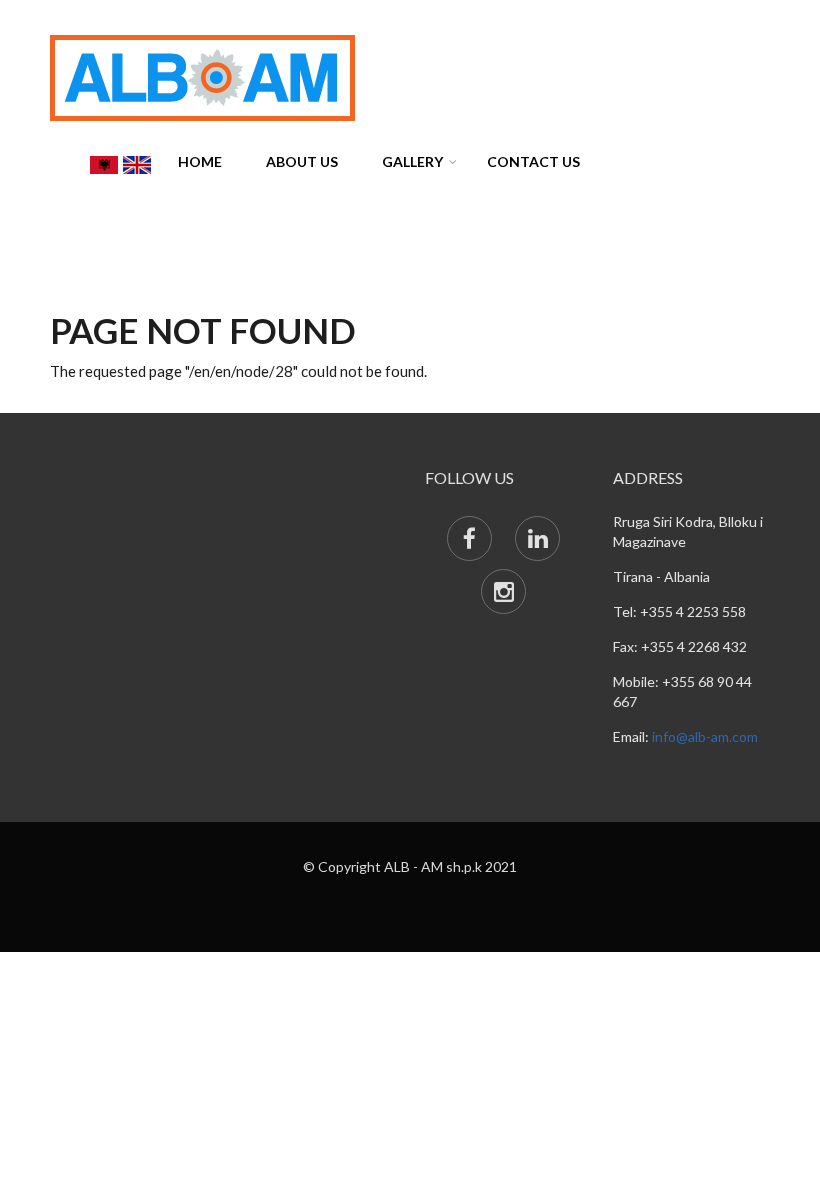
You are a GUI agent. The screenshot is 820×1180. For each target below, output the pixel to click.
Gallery (412, 161)
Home (200, 161)
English (137, 165)
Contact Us (533, 161)
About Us (302, 161)
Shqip (104, 165)
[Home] (202, 76)
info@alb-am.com (705, 736)
